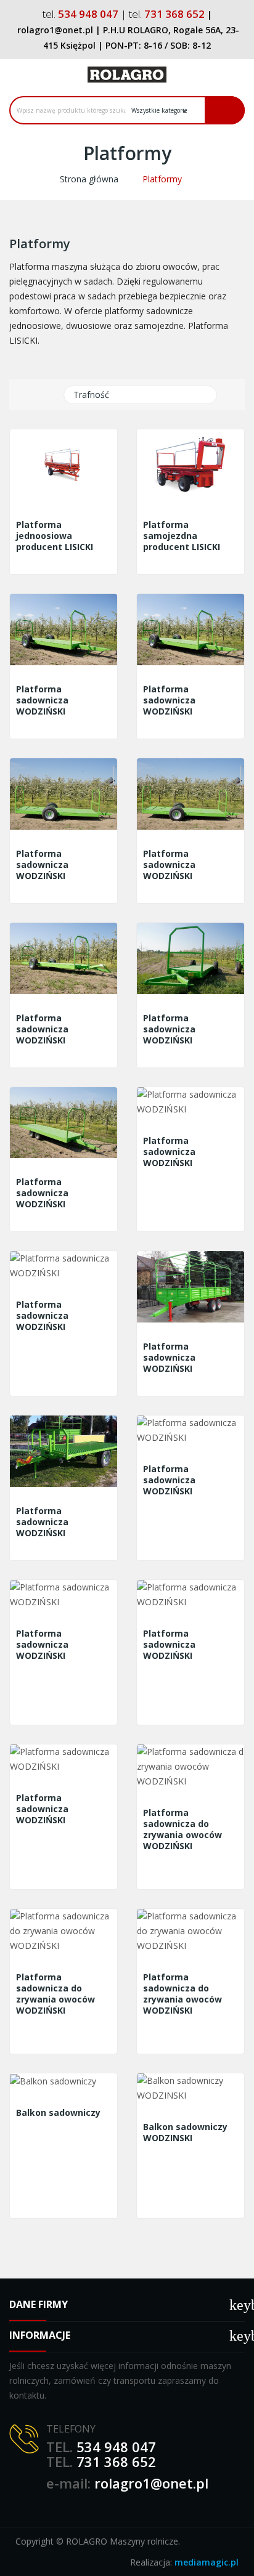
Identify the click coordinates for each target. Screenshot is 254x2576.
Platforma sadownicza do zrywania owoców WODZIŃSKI (182, 1829)
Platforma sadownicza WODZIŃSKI (42, 700)
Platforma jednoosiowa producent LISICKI (55, 536)
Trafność (139, 395)
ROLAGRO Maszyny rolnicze (122, 2541)
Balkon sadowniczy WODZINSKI (185, 2132)
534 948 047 (116, 2447)
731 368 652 (116, 2461)
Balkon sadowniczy (58, 2113)
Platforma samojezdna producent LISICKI (182, 536)
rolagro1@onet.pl (151, 2483)
